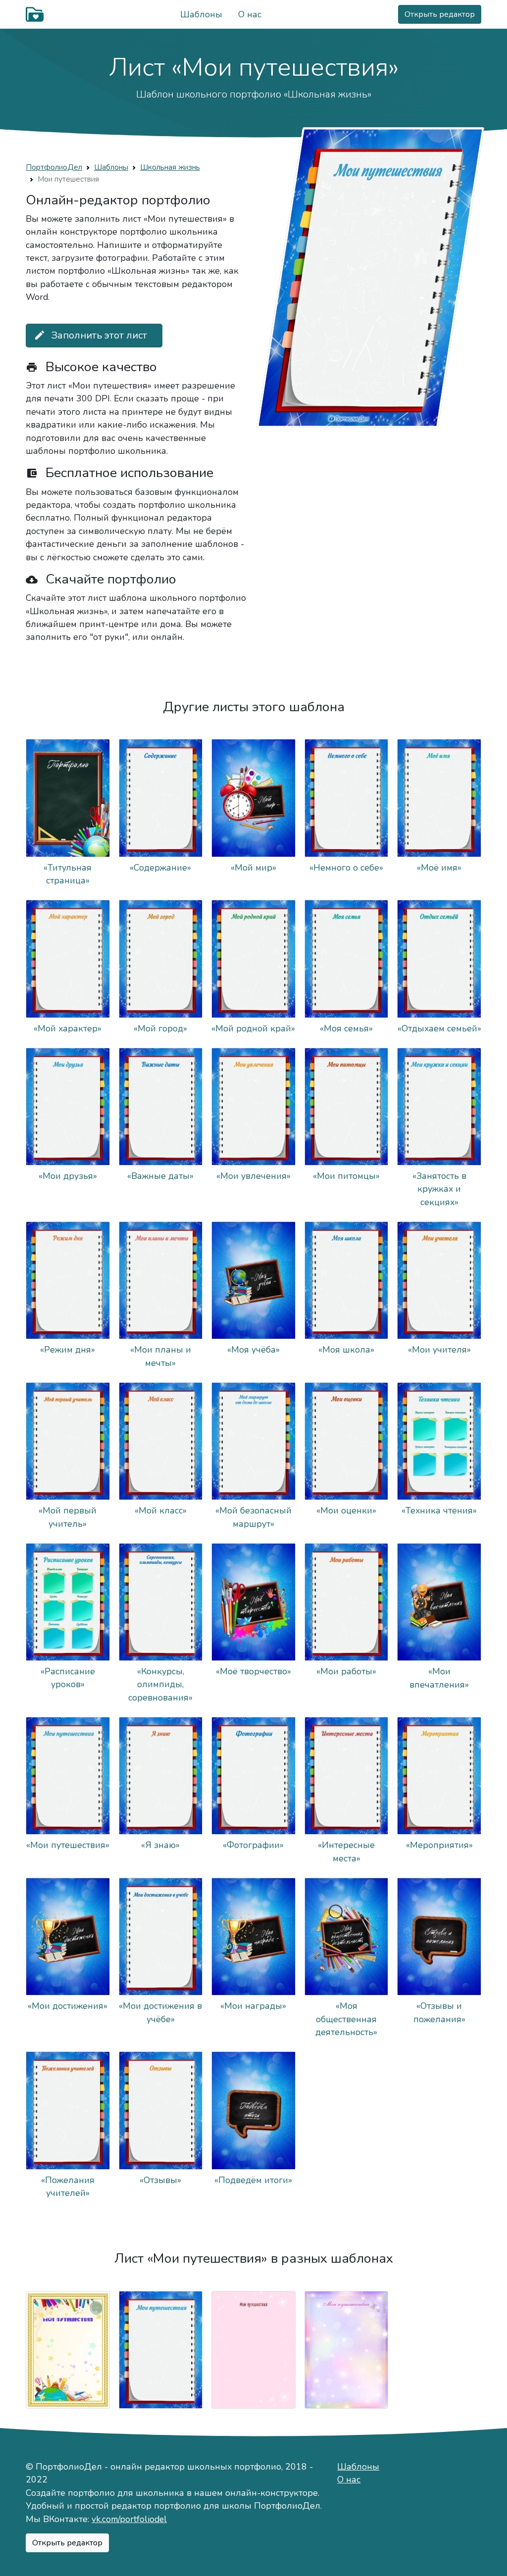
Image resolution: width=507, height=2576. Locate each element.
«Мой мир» (253, 868)
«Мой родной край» (253, 1028)
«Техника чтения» (439, 1510)
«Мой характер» (68, 1028)
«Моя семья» (346, 1028)
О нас (250, 14)
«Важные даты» (160, 1176)
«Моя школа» (346, 1350)
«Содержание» (160, 868)
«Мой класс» (161, 1510)
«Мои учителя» (439, 1350)
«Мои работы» (346, 1671)
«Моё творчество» (253, 1671)
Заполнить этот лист (90, 335)
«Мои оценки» (346, 1510)
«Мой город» (160, 1028)
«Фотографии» (253, 1845)
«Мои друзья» (68, 1176)
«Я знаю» (160, 1845)
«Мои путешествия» (68, 1845)
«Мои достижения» (68, 2006)
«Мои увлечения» (253, 1176)
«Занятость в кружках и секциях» (439, 1189)
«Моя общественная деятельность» (346, 2019)
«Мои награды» (253, 2006)
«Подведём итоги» (253, 2180)
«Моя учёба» (253, 1350)
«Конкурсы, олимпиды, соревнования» (160, 1684)
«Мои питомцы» (346, 1176)
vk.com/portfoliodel (129, 2519)
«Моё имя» (439, 868)
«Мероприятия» (439, 1845)
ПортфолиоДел (54, 167)
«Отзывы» (160, 2180)
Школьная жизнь (170, 167)
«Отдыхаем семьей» (439, 1028)
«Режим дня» (68, 1350)
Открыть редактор (440, 14)
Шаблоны (201, 14)
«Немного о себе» (346, 868)
